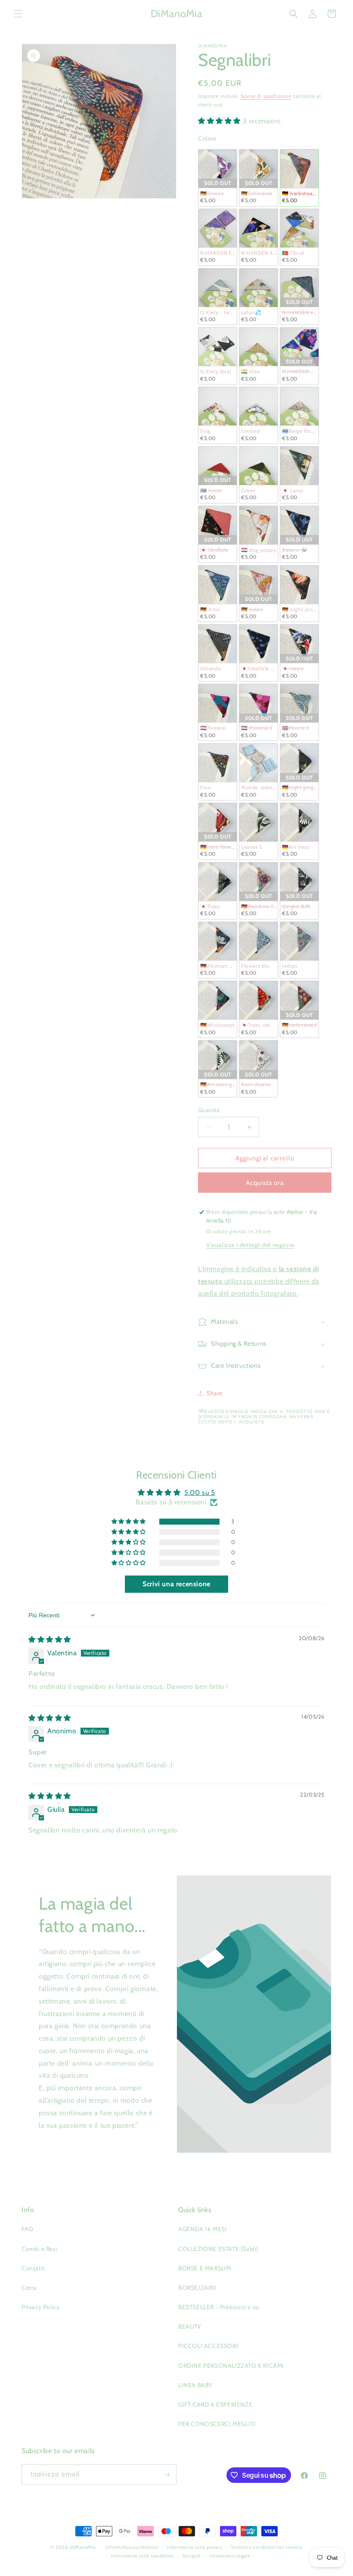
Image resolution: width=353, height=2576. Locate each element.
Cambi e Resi (39, 2249)
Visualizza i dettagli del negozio (251, 1245)
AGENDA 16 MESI (203, 2229)
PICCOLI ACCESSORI (208, 2346)
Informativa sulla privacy (195, 2547)
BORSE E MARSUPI (205, 2268)
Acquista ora (265, 1183)
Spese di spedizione (266, 96)
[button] (18, 14)
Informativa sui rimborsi (132, 2547)
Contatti (33, 2268)
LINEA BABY (195, 2385)
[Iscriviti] (167, 2474)
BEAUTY (190, 2326)
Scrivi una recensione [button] (176, 1584)
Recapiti (192, 2556)
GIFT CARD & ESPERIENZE (215, 2404)
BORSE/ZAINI (198, 2288)
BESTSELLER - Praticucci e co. (219, 2307)
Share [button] (215, 1393)
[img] (50, 1640)
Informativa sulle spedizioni (142, 2556)
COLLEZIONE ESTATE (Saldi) (218, 2249)
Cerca (29, 2288)
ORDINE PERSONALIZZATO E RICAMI (231, 2366)
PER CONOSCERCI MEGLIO (217, 2424)
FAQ (28, 2229)
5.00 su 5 (200, 1493)
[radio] (218, 178)
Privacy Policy (40, 2307)
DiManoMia (83, 2547)
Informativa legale (230, 2556)
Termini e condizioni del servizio (266, 2547)
